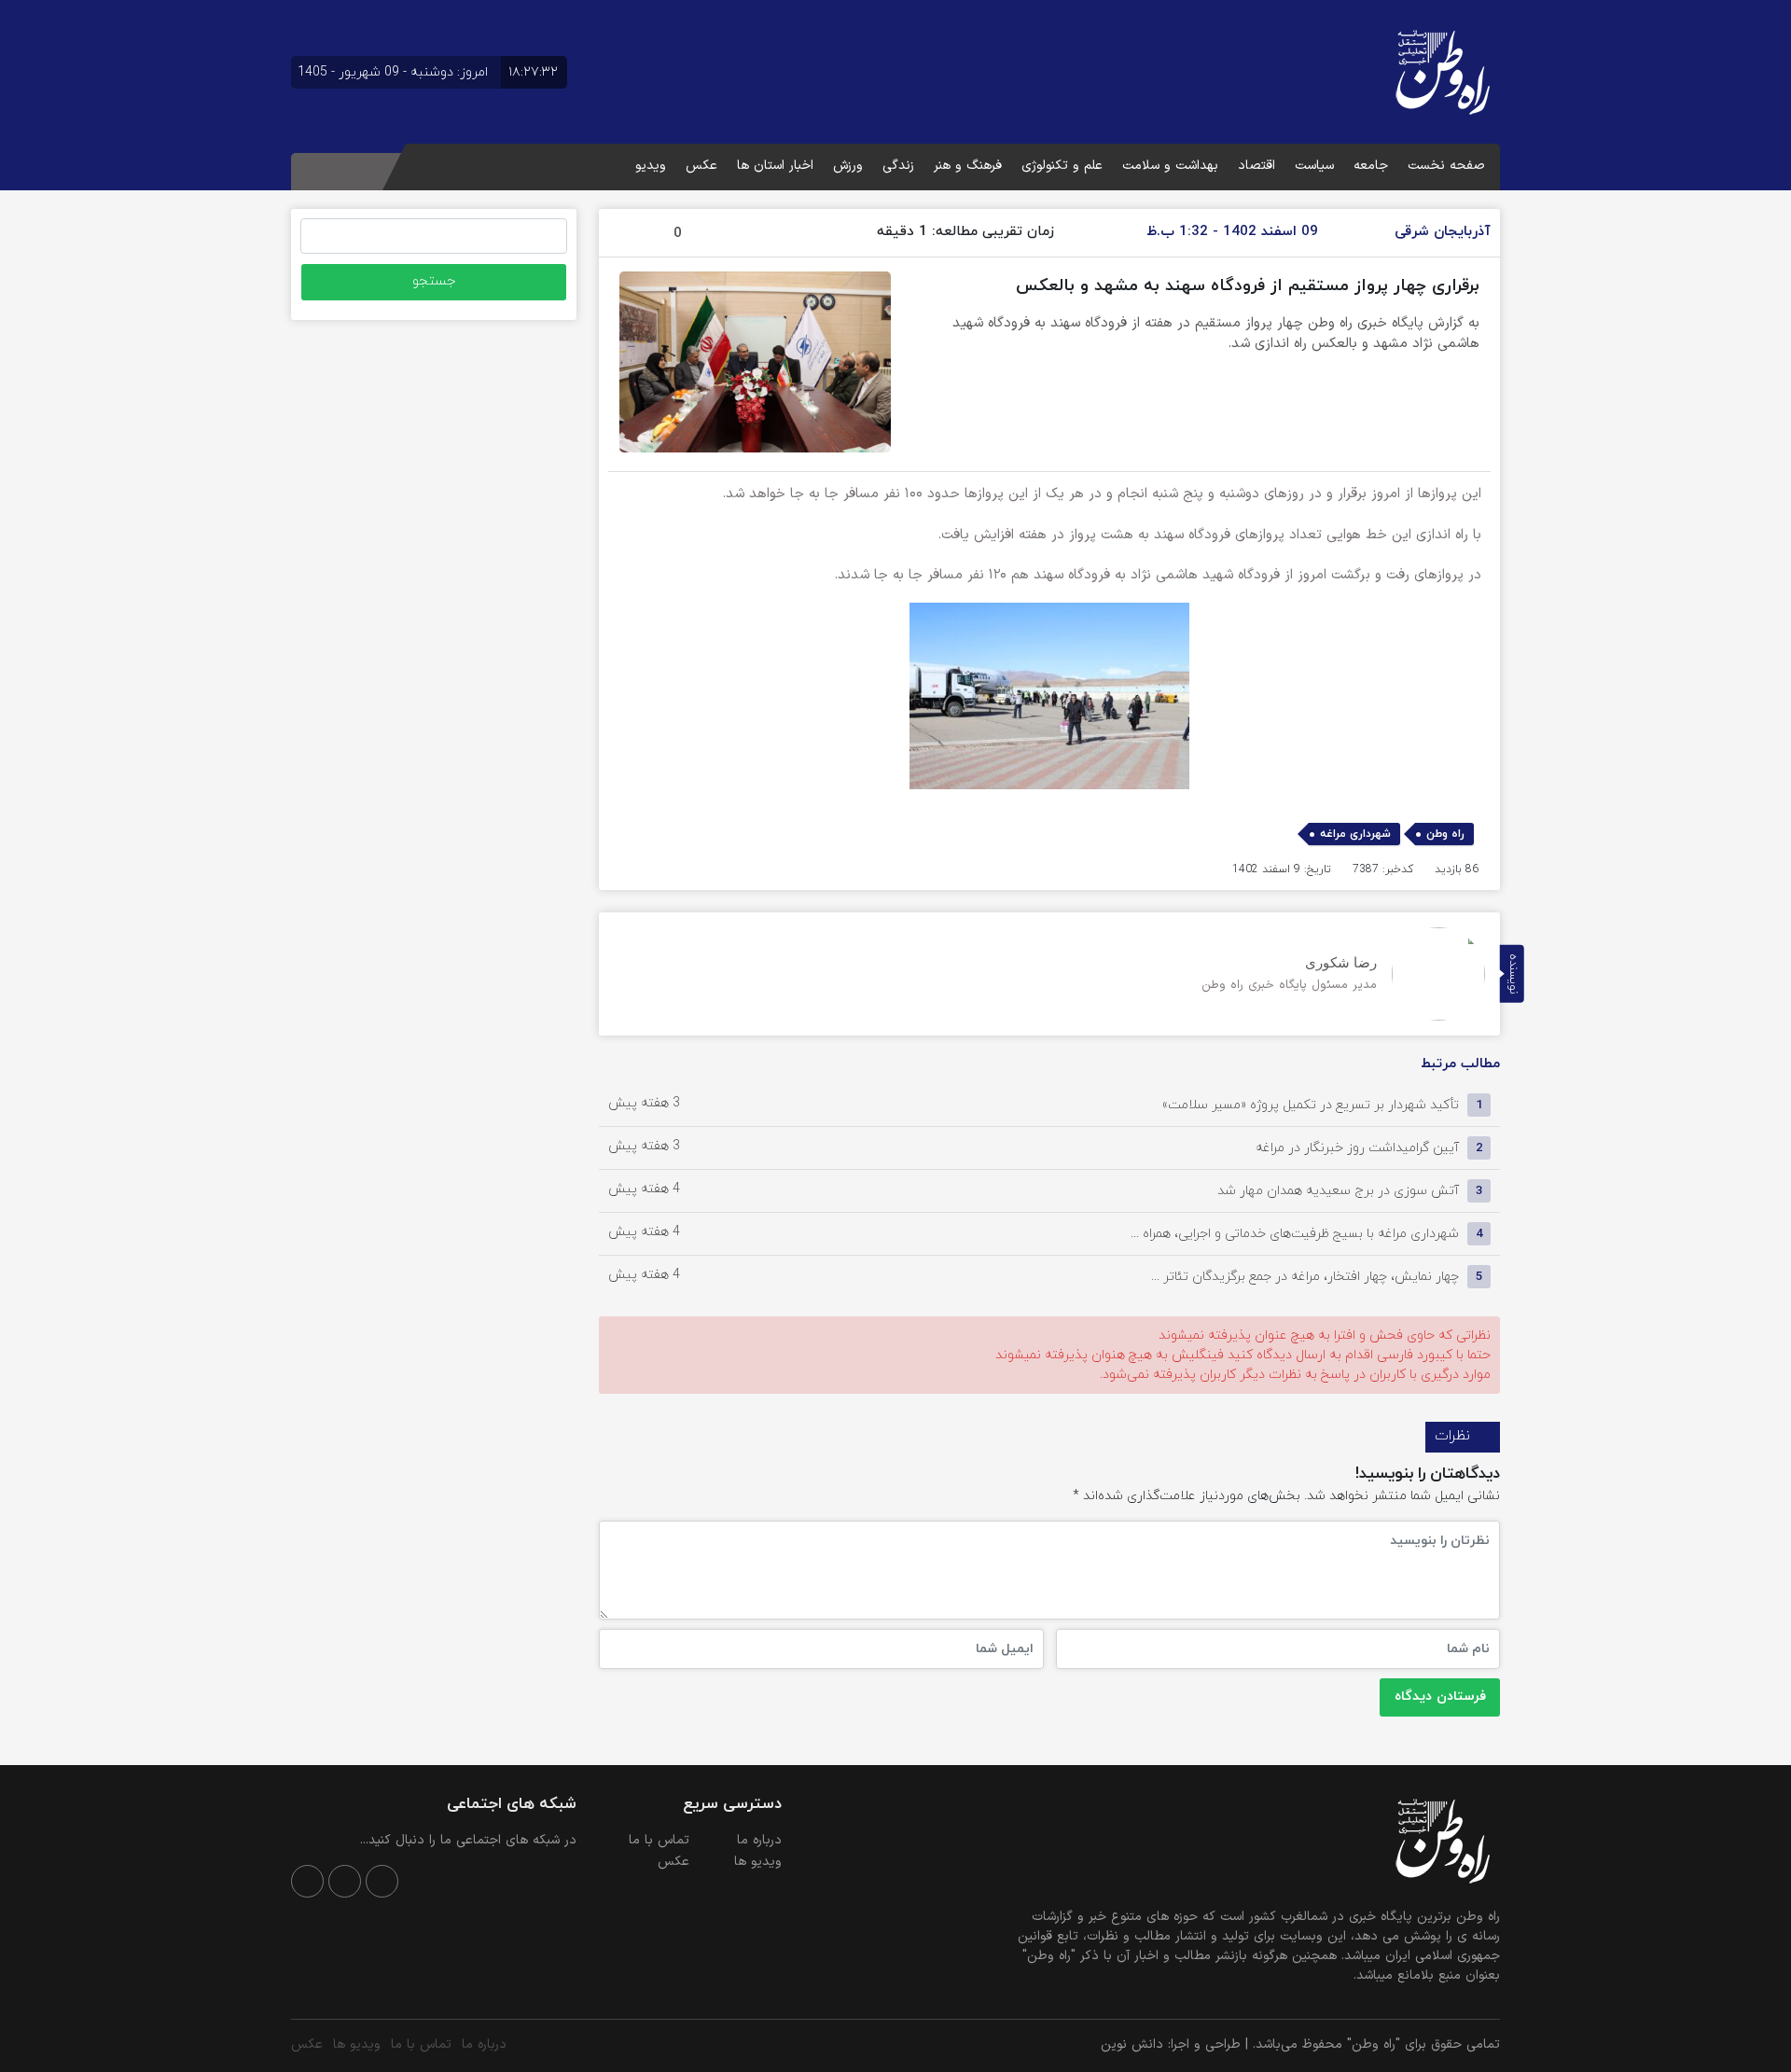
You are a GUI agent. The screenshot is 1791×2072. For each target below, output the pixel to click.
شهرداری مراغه (1355, 834)
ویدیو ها (758, 1862)
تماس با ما (659, 1840)
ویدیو (651, 166)
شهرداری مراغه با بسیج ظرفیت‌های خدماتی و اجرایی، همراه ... (1295, 1234)
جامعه (1371, 166)
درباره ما (759, 1840)
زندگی (898, 166)
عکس (701, 166)
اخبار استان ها (775, 166)
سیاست (1314, 166)
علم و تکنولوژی (1062, 166)
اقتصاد (1256, 166)
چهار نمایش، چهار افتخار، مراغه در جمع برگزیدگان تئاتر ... (1305, 1277)
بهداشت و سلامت (1170, 166)
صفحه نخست (1446, 166)
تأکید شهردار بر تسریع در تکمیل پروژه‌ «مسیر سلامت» (1311, 1105)
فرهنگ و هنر (968, 166)
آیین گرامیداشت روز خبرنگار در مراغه (1357, 1148)
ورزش (848, 166)
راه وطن (1445, 834)
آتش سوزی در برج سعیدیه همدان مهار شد (1338, 1191)
